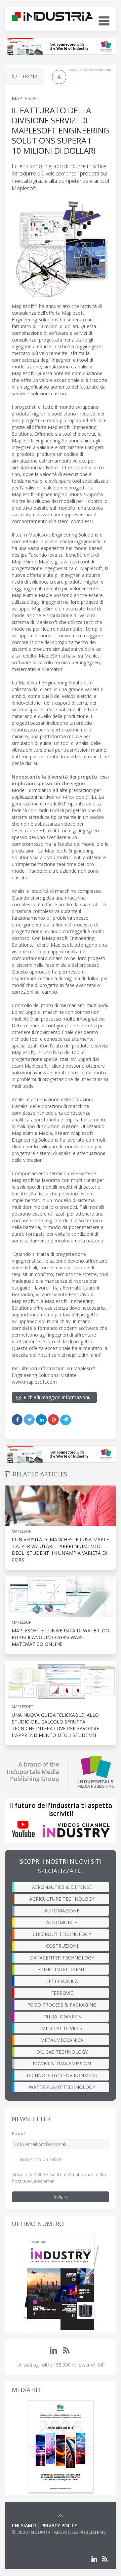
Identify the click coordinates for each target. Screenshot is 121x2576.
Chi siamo (24, 2525)
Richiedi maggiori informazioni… (57, 1397)
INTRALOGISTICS (62, 2016)
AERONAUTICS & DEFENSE (62, 1887)
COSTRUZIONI (62, 1946)
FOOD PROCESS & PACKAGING (62, 2005)
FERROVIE (62, 1993)
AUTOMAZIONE (62, 1911)
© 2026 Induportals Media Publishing (59, 2532)
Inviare (61, 2197)
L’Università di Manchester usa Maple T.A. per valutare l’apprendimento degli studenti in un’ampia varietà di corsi (60, 1550)
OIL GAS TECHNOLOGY (62, 2052)
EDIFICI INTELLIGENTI (62, 1969)
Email (18, 2133)
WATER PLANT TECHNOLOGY (62, 2087)
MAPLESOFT (26, 98)
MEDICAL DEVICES (62, 2028)
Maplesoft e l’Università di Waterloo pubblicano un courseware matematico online (61, 1637)
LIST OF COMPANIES (35, 2539)
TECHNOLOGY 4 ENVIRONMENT (62, 2075)
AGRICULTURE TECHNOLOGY (62, 1899)
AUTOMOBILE (62, 1922)
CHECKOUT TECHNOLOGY (62, 1934)
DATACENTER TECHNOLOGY (62, 1958)
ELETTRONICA (62, 1981)
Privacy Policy (59, 2525)
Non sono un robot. (41, 2159)
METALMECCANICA (62, 2040)
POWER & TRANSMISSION (62, 2064)
